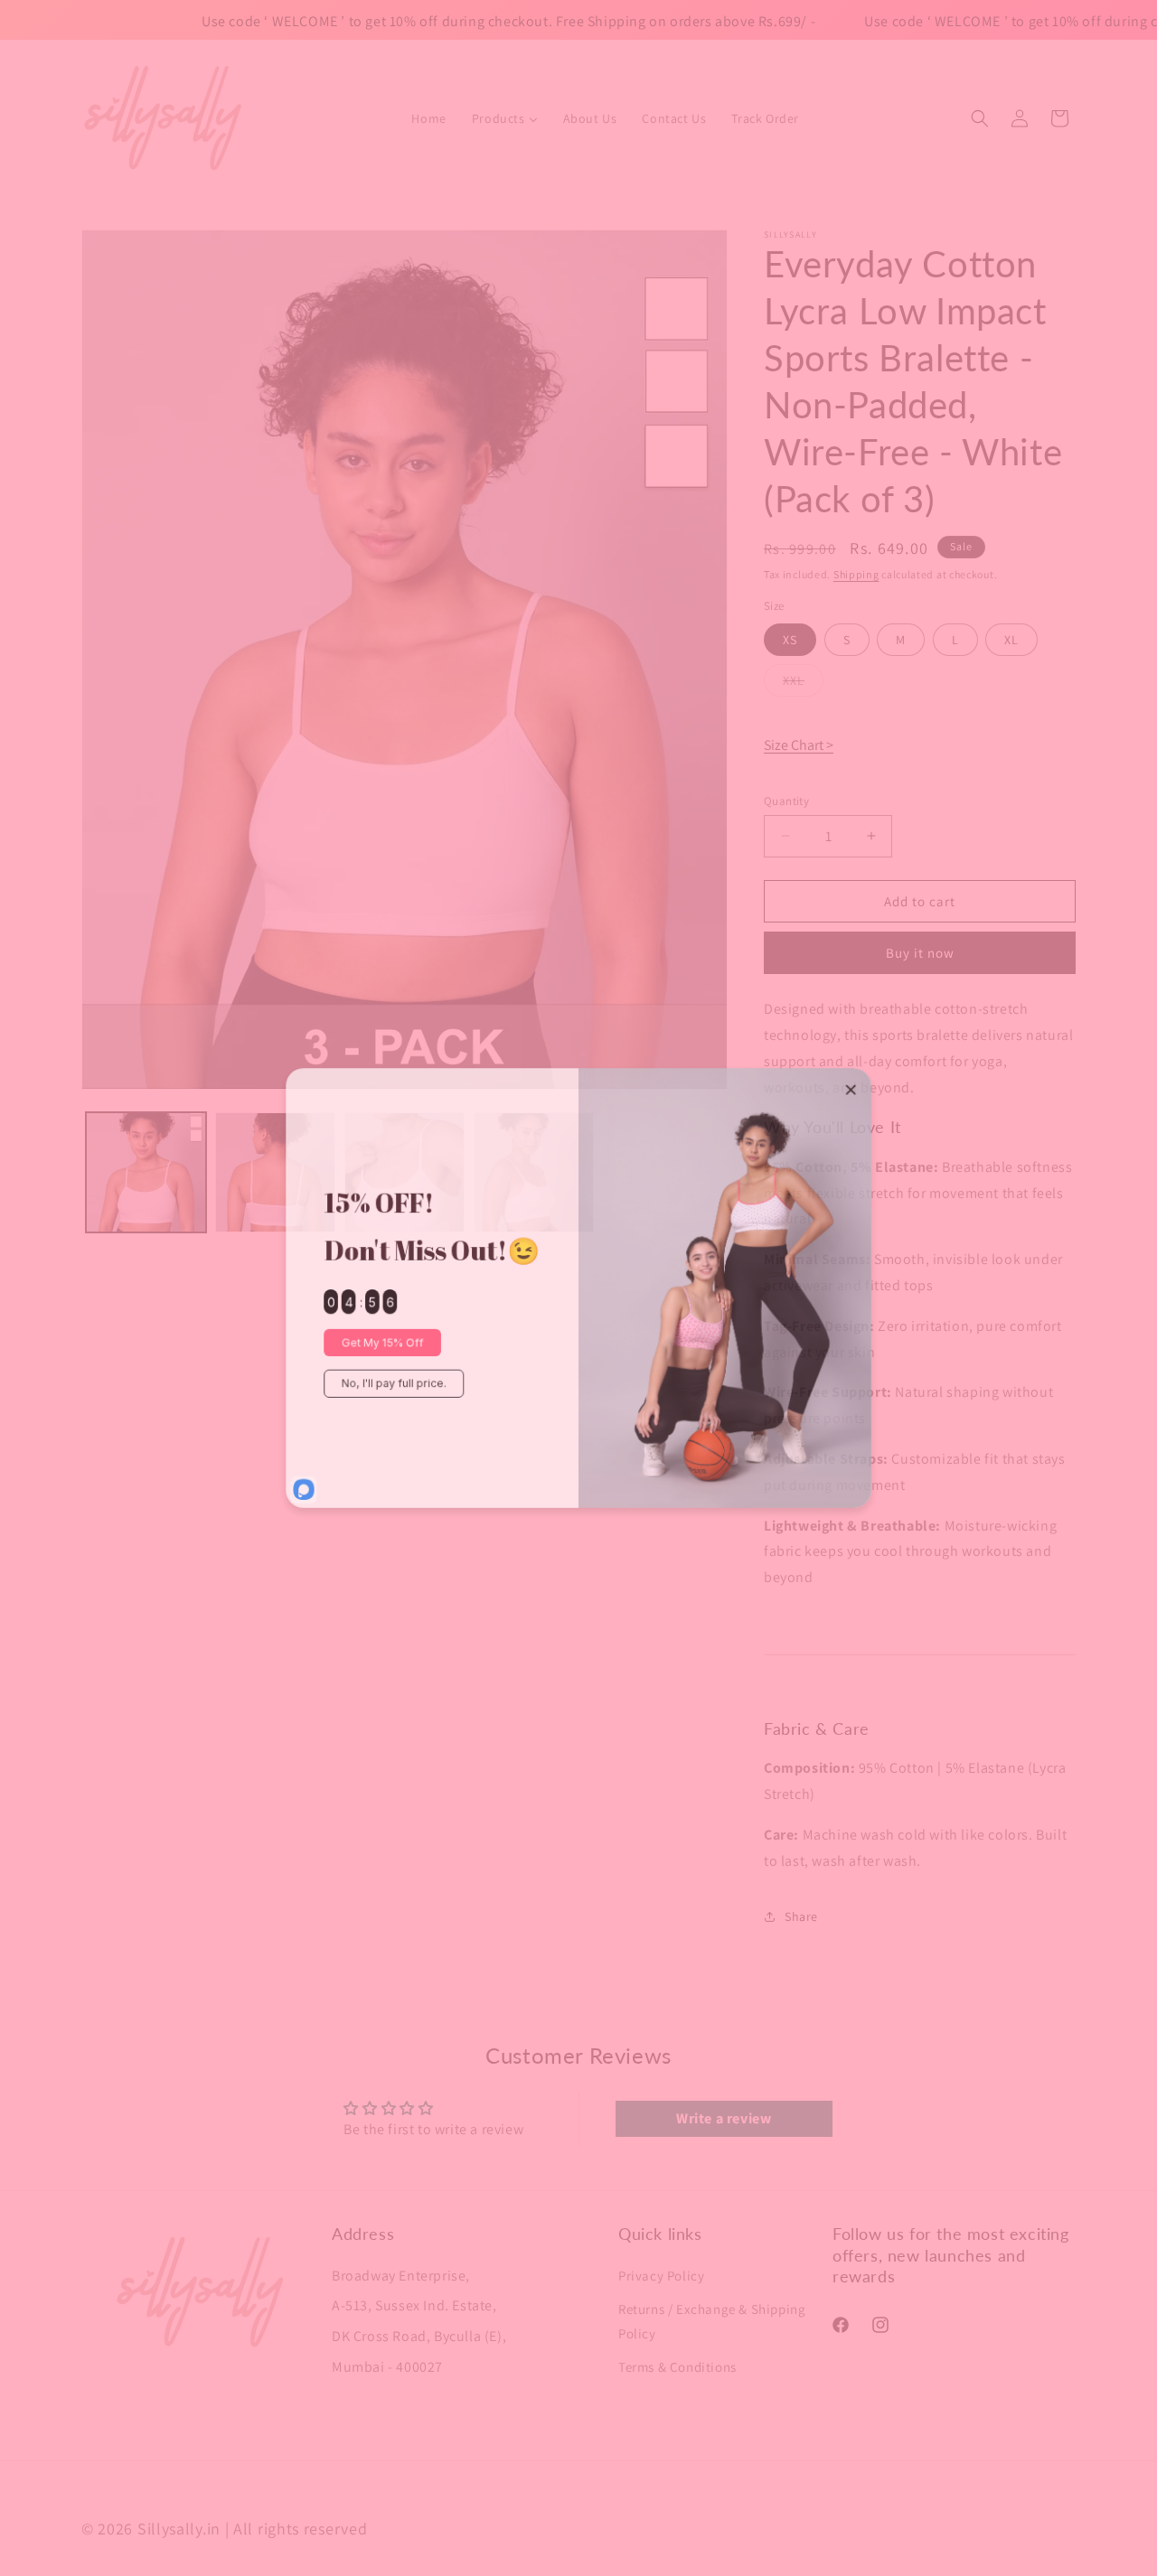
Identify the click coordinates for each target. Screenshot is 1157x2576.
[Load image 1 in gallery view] (146, 1172)
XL (1011, 639)
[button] (980, 118)
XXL (803, 683)
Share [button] (801, 1916)
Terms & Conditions (677, 2366)
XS (790, 639)
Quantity (786, 800)
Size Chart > (799, 745)
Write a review (724, 2119)
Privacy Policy (661, 2275)
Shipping (856, 574)
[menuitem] (428, 118)
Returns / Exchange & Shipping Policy (712, 2320)
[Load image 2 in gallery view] (275, 1172)
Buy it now (920, 953)
